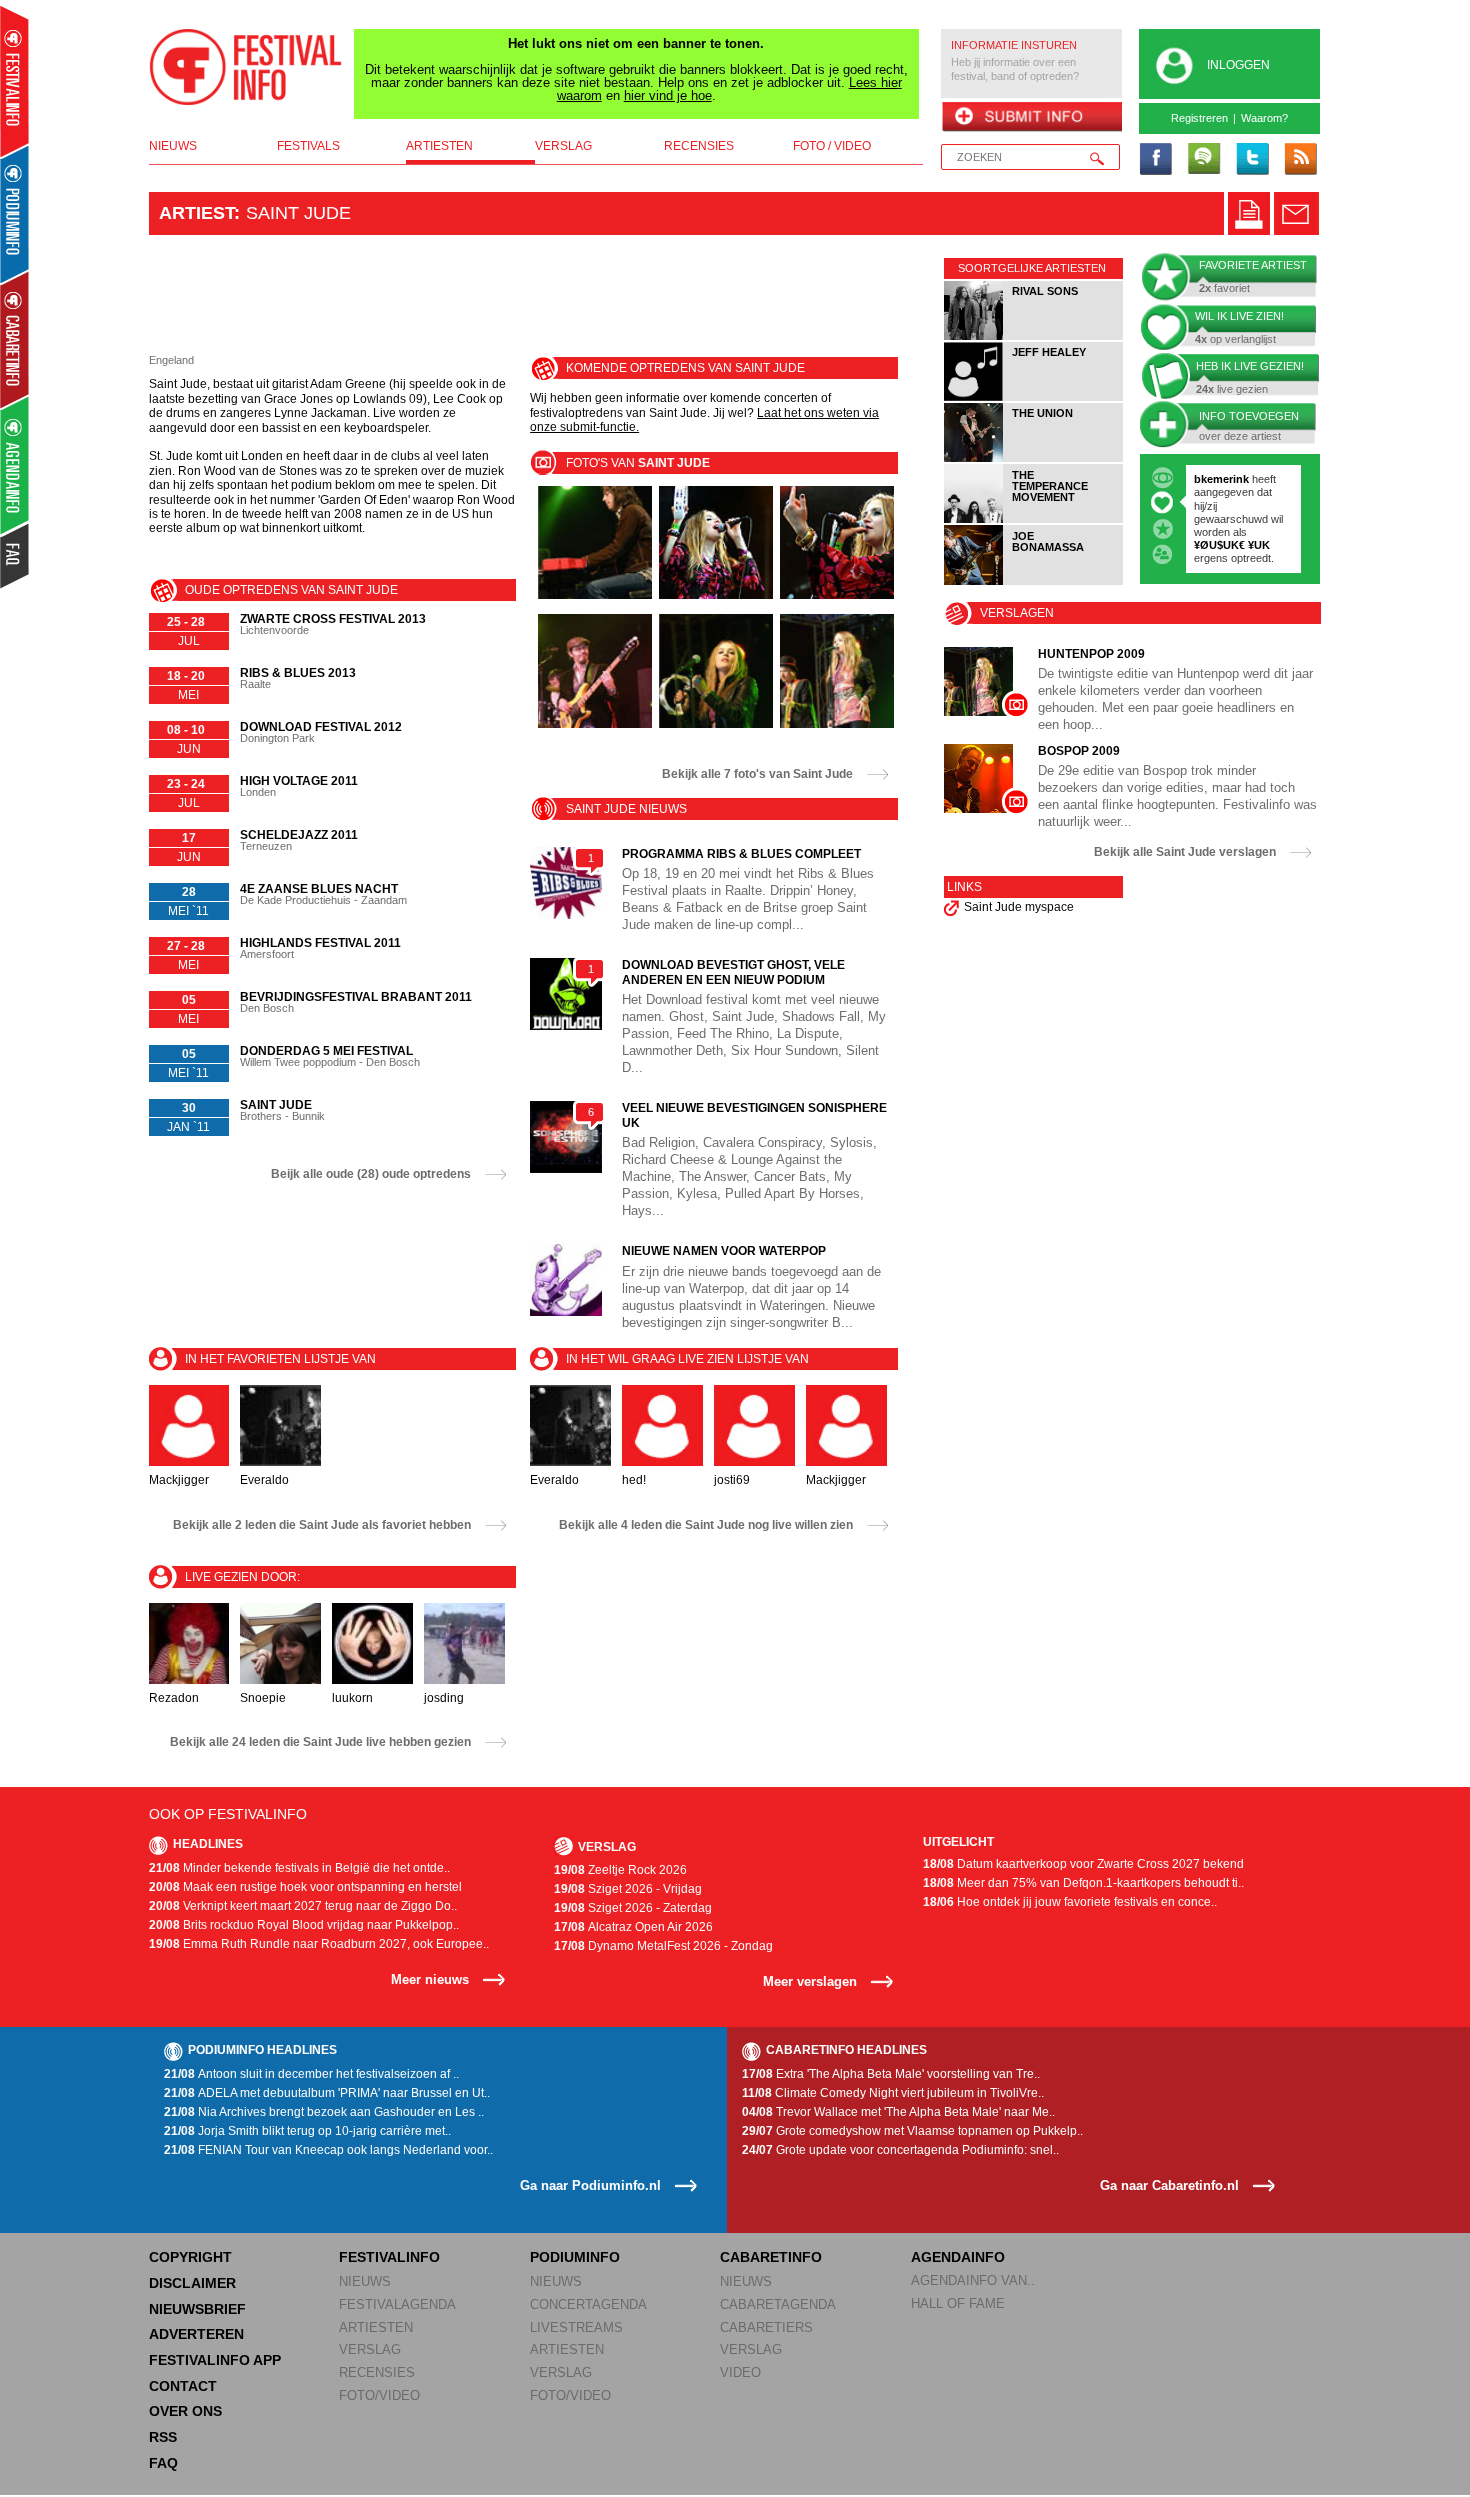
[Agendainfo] (15, 465)
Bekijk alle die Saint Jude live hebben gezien (320, 1742)
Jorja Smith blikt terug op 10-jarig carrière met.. (307, 2131)
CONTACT (183, 2386)
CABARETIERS (766, 2327)
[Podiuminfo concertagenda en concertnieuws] (15, 213)
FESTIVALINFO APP (215, 2360)
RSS (163, 2437)
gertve (1210, 479)
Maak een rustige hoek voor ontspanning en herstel (305, 1887)
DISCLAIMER (192, 2283)
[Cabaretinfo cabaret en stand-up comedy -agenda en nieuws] (14, 339)
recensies (699, 146)
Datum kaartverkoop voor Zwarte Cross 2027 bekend (1083, 1864)
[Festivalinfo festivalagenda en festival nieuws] (14, 81)
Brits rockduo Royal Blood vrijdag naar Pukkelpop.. (304, 1925)
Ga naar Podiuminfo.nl (590, 2185)
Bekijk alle (757, 774)
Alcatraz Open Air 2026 (633, 1927)
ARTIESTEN (376, 2327)
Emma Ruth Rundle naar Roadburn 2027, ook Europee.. (319, 1944)
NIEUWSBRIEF (197, 2309)
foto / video (832, 146)
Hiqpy (1211, 506)
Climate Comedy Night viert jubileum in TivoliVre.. (893, 2093)
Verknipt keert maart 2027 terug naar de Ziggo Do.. (303, 1906)
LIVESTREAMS (576, 2327)
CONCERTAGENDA (588, 2304)
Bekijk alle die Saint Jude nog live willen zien (706, 1525)
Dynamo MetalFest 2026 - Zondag (663, 1946)
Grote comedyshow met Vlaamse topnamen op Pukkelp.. (912, 2131)
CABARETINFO (771, 2257)
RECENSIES (377, 2372)
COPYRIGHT (190, 2257)
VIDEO (740, 2372)
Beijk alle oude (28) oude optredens (371, 1174)
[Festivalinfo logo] (246, 67)
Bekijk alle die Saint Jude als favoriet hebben (322, 1525)
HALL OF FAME (958, 2303)
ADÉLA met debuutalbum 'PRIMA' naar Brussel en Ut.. (327, 2093)
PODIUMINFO (575, 2257)
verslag (563, 146)
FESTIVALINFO (389, 2257)
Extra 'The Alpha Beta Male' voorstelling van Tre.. (891, 2074)
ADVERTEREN (196, 2334)
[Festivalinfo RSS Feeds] (1300, 160)
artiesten (439, 146)
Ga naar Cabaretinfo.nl (1169, 2185)
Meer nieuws (430, 1979)
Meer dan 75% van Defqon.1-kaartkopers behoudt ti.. (1083, 1883)
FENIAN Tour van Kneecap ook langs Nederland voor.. (328, 2150)
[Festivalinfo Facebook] (1156, 160)
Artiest (196, 213)
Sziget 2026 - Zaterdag (633, 1908)
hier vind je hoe (668, 95)
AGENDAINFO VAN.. (973, 2280)
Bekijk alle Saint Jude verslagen (1185, 852)
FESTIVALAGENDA (397, 2304)
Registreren (1199, 118)
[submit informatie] (1031, 118)
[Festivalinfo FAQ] (15, 556)
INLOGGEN (1238, 65)
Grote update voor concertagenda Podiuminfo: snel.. (900, 2150)
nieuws (173, 146)
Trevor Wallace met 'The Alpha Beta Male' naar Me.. (898, 2112)
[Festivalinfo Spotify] (1204, 160)
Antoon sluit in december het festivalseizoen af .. (311, 2074)
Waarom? (1264, 118)
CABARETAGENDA (778, 2304)
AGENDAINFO (958, 2257)
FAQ (163, 2463)
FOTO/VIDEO (379, 2395)
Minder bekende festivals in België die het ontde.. (299, 1868)
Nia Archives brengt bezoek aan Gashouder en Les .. (324, 2112)
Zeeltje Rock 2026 (620, 1870)
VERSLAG (370, 2349)
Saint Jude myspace (1019, 907)
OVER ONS (185, 2411)
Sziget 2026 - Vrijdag (628, 1889)
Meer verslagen (810, 1981)
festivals (308, 146)
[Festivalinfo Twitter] (1252, 160)
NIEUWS (365, 2281)
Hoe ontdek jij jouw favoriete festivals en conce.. (1070, 1902)
